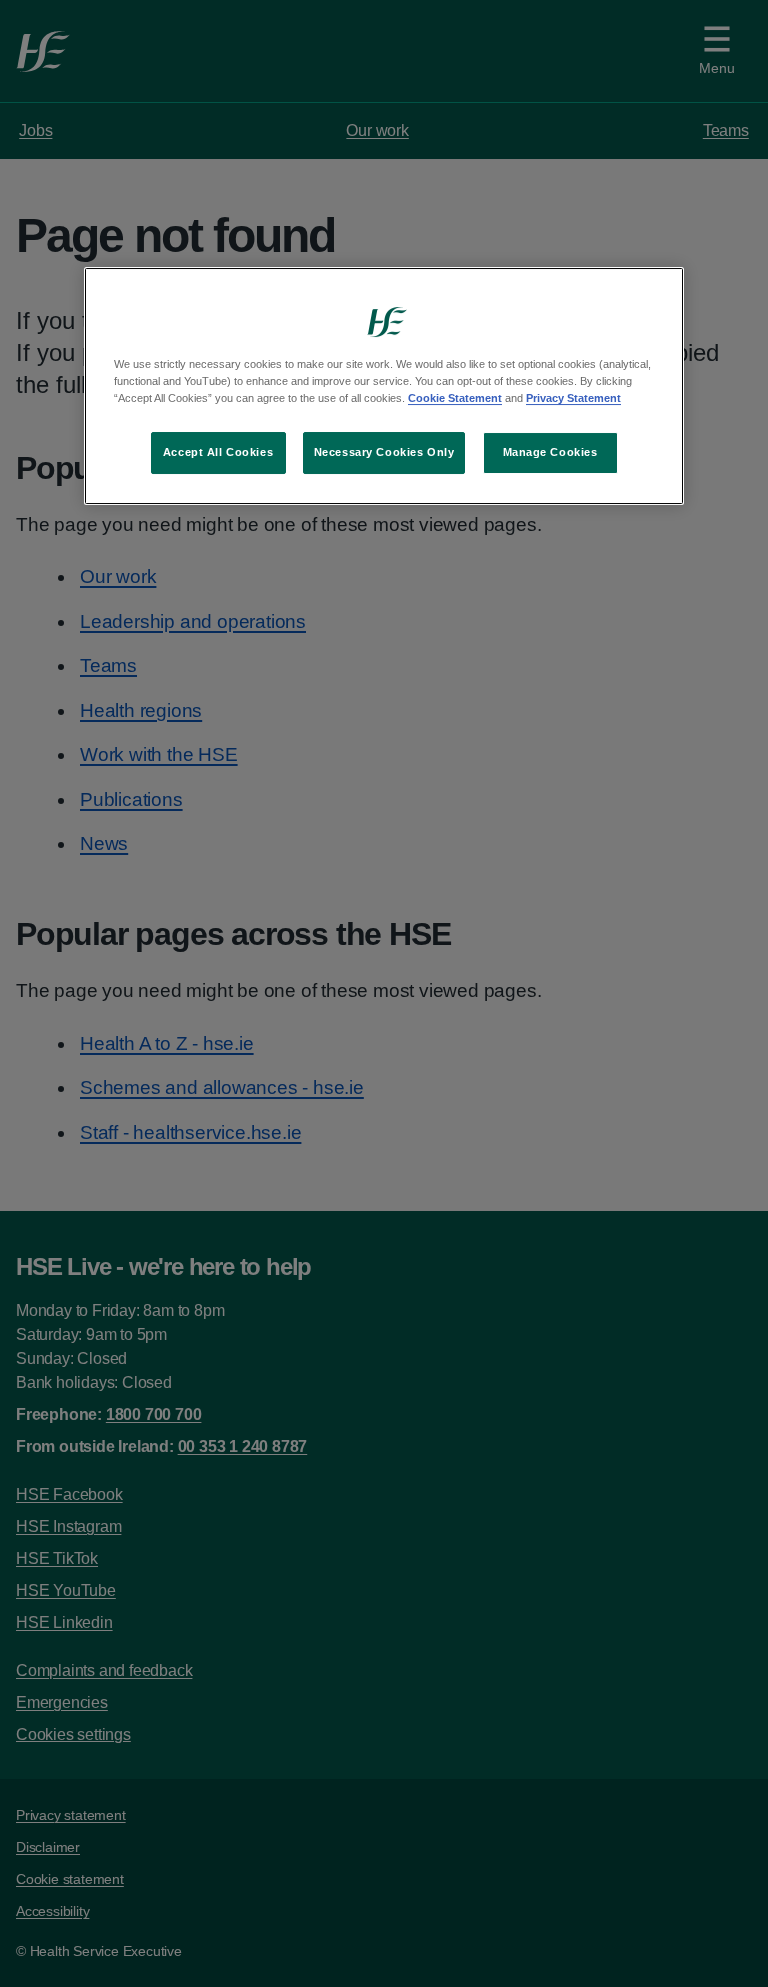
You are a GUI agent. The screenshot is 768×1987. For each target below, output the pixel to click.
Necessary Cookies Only (384, 452)
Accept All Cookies (218, 452)
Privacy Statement (573, 398)
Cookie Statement (455, 398)
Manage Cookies (550, 452)
